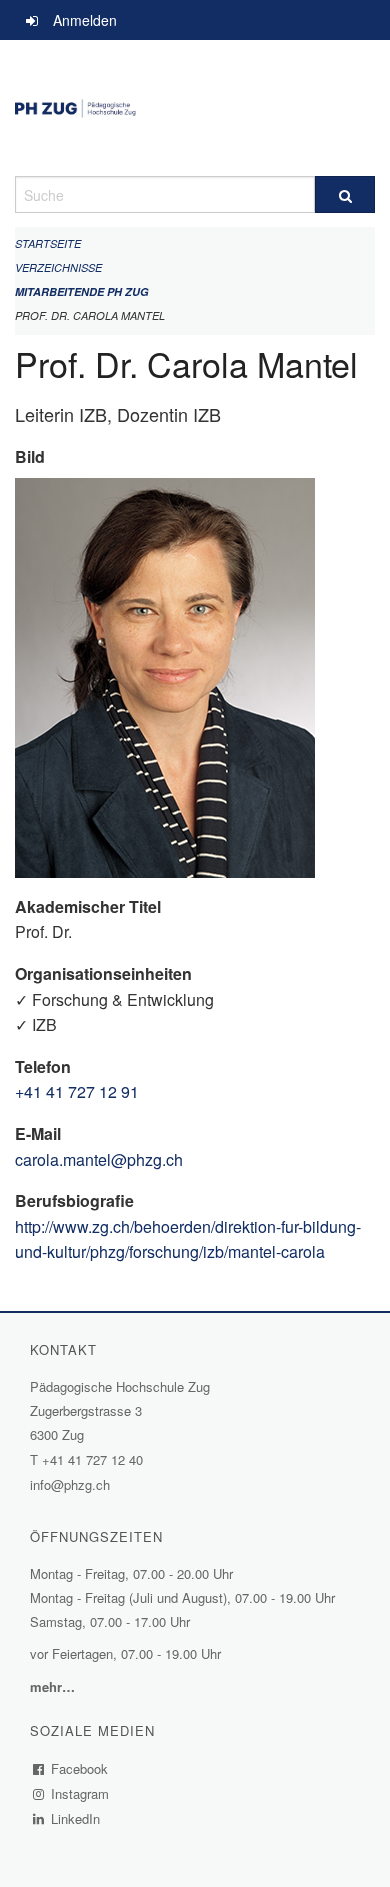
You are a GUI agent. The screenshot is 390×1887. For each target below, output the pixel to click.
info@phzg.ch (70, 1484)
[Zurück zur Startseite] (195, 108)
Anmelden (85, 20)
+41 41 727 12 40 (92, 1459)
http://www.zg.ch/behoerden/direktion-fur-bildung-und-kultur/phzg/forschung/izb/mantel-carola (188, 1239)
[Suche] (345, 194)
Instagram (80, 1793)
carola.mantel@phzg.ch (99, 1159)
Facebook (80, 1768)
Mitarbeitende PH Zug (82, 291)
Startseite (48, 243)
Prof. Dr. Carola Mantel (90, 315)
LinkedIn (76, 1818)
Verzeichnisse (58, 267)
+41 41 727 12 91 (77, 1091)
